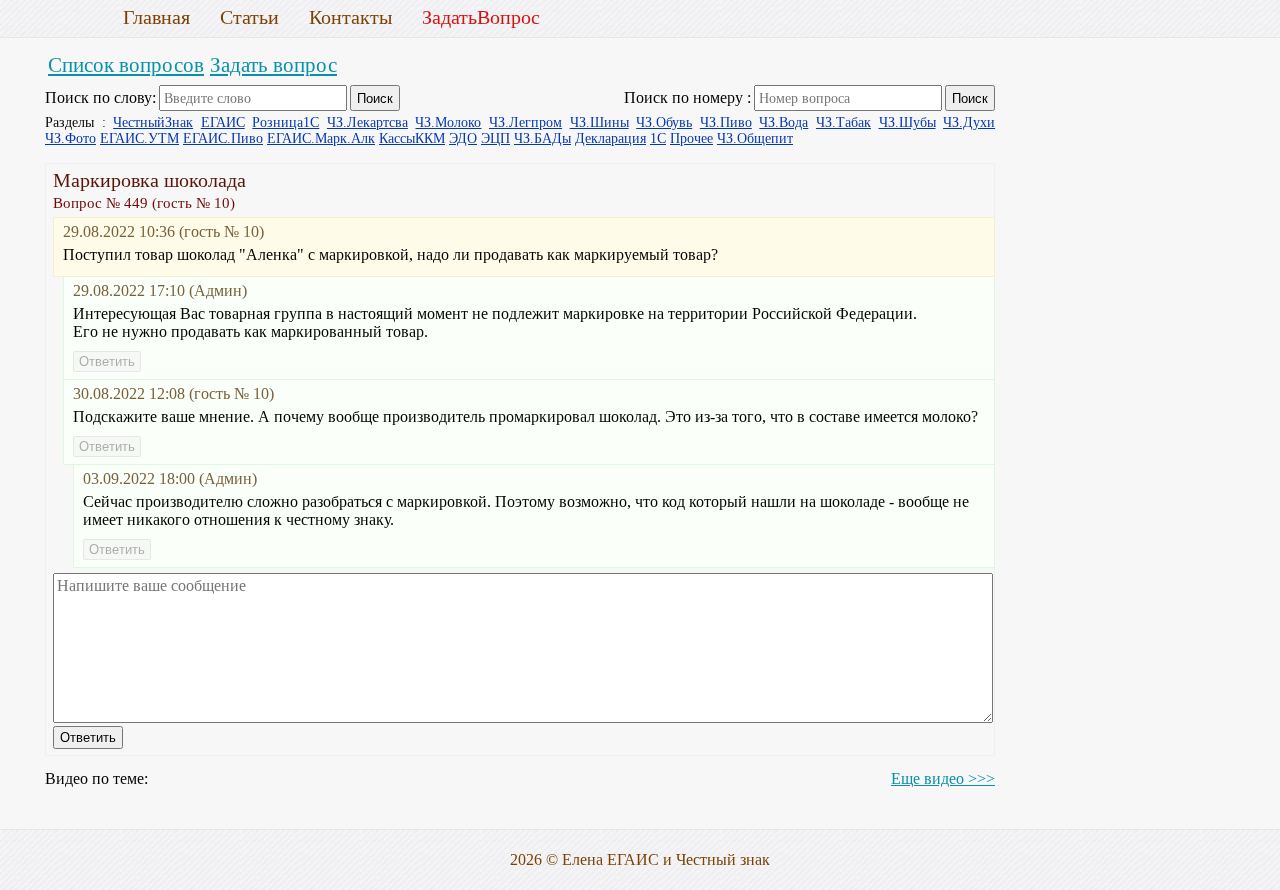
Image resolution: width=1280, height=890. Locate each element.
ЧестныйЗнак (153, 122)
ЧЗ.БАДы (542, 138)
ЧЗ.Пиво (726, 122)
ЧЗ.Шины (599, 122)
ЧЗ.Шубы (907, 122)
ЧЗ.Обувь (664, 122)
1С (658, 138)
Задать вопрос (273, 64)
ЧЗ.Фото (70, 138)
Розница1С (285, 122)
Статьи (249, 17)
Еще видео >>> (943, 778)
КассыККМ (412, 138)
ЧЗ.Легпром (525, 122)
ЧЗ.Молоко (448, 122)
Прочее (691, 138)
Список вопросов (126, 64)
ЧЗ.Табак (843, 122)
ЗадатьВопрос (481, 17)
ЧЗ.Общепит (755, 138)
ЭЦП (495, 138)
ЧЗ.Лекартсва (367, 122)
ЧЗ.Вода (783, 122)
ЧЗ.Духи (969, 122)
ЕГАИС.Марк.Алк (321, 138)
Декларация (610, 138)
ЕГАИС (223, 122)
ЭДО (463, 138)
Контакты (350, 17)
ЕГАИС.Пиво (223, 138)
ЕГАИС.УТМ (139, 138)
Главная (156, 17)
